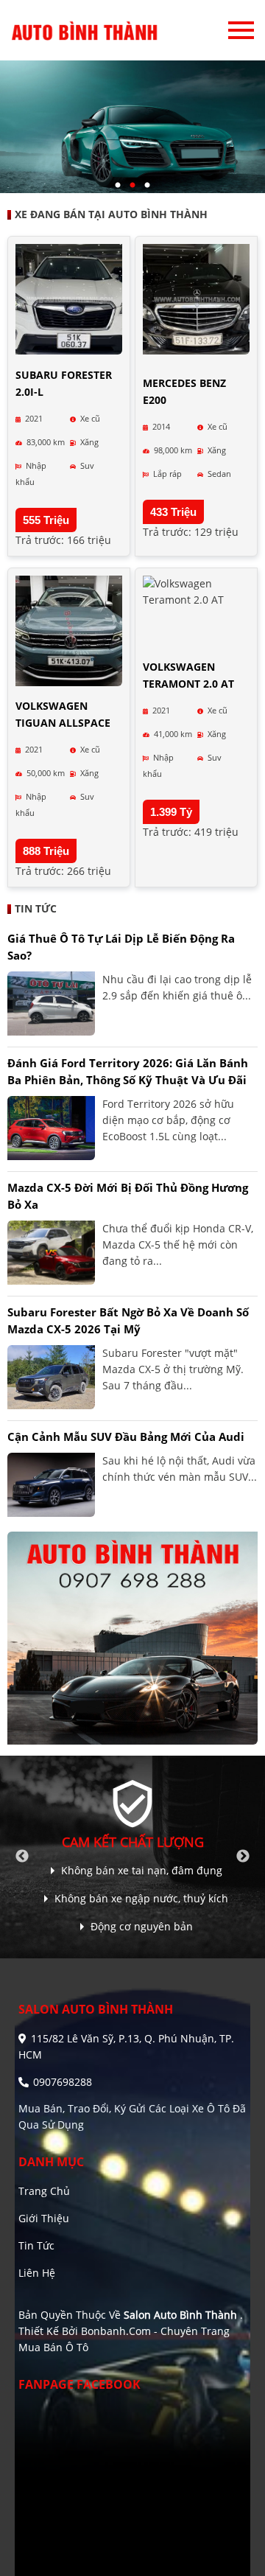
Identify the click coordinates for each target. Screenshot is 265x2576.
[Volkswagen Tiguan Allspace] (69, 631)
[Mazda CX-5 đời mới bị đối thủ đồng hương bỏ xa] (51, 1253)
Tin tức (36, 2245)
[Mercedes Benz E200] (196, 299)
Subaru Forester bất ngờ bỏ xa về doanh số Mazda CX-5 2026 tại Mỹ (128, 1320)
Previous (22, 1857)
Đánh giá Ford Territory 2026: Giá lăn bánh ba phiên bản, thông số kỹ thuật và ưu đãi (128, 1071)
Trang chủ (44, 2191)
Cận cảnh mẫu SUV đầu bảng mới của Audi (126, 1437)
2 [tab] (132, 186)
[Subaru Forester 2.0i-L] (69, 299)
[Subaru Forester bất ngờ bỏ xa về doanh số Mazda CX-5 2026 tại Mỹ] (51, 1377)
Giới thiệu (44, 2218)
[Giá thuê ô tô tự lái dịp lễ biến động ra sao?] (51, 1003)
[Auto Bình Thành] (85, 30)
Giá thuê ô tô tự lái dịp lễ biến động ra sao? (121, 947)
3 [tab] (147, 186)
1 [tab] (118, 186)
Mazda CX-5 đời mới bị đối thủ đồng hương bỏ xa (128, 1196)
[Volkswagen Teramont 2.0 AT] (196, 592)
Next (243, 1857)
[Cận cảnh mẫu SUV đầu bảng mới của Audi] (51, 1485)
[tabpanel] (132, 127)
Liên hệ (37, 2273)
